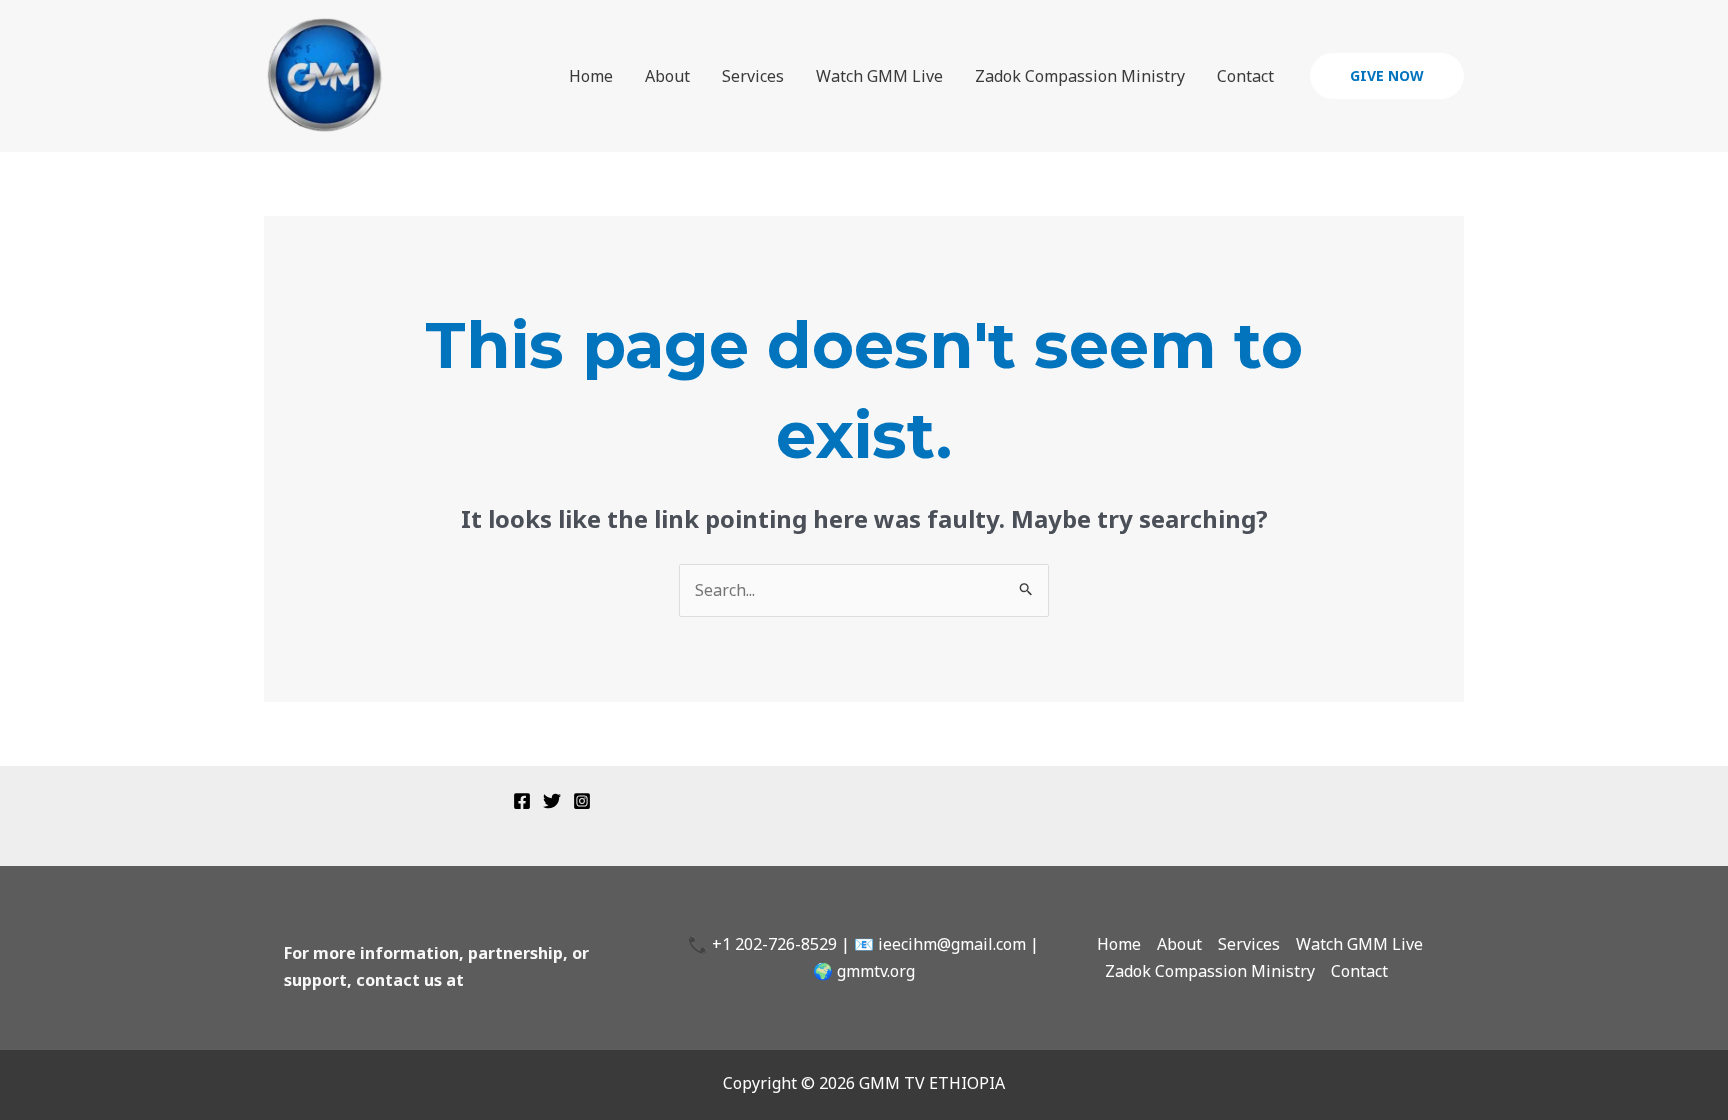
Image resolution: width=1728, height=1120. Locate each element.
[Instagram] (582, 801)
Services (753, 76)
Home (591, 76)
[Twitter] (552, 801)
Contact (1245, 76)
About (667, 76)
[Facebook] (522, 801)
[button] (1387, 75)
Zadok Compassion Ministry (1080, 76)
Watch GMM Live (879, 76)
